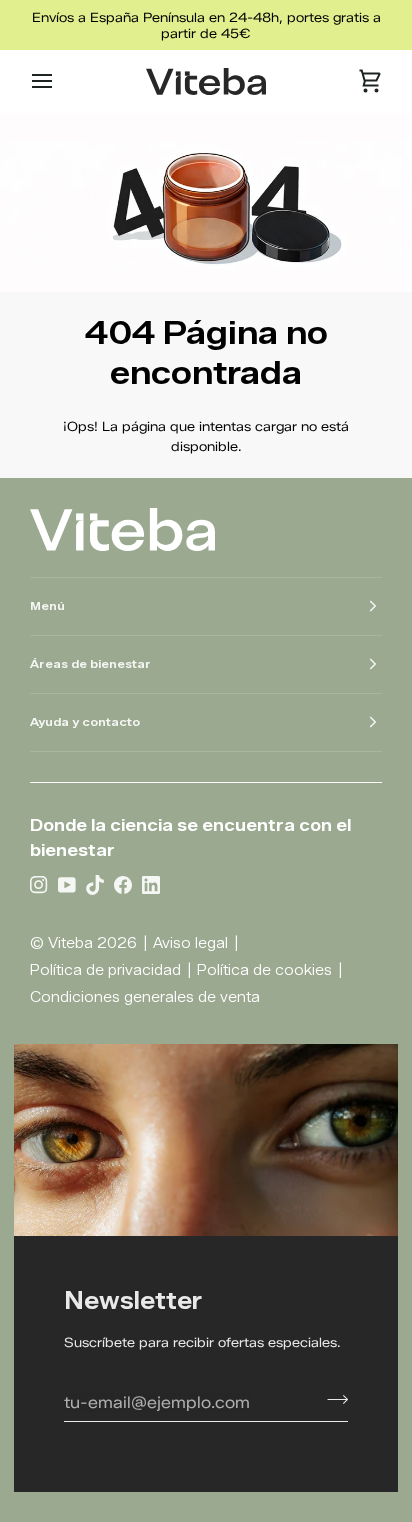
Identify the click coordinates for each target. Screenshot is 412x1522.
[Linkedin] (151, 884)
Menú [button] (47, 606)
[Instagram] (39, 884)
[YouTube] (67, 884)
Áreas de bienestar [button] (90, 664)
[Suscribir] (331, 1400)
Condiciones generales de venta (145, 997)
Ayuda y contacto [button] (85, 722)
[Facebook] (123, 884)
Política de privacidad (105, 970)
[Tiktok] (95, 884)
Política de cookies (264, 970)
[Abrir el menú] (60, 81)
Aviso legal (190, 943)
